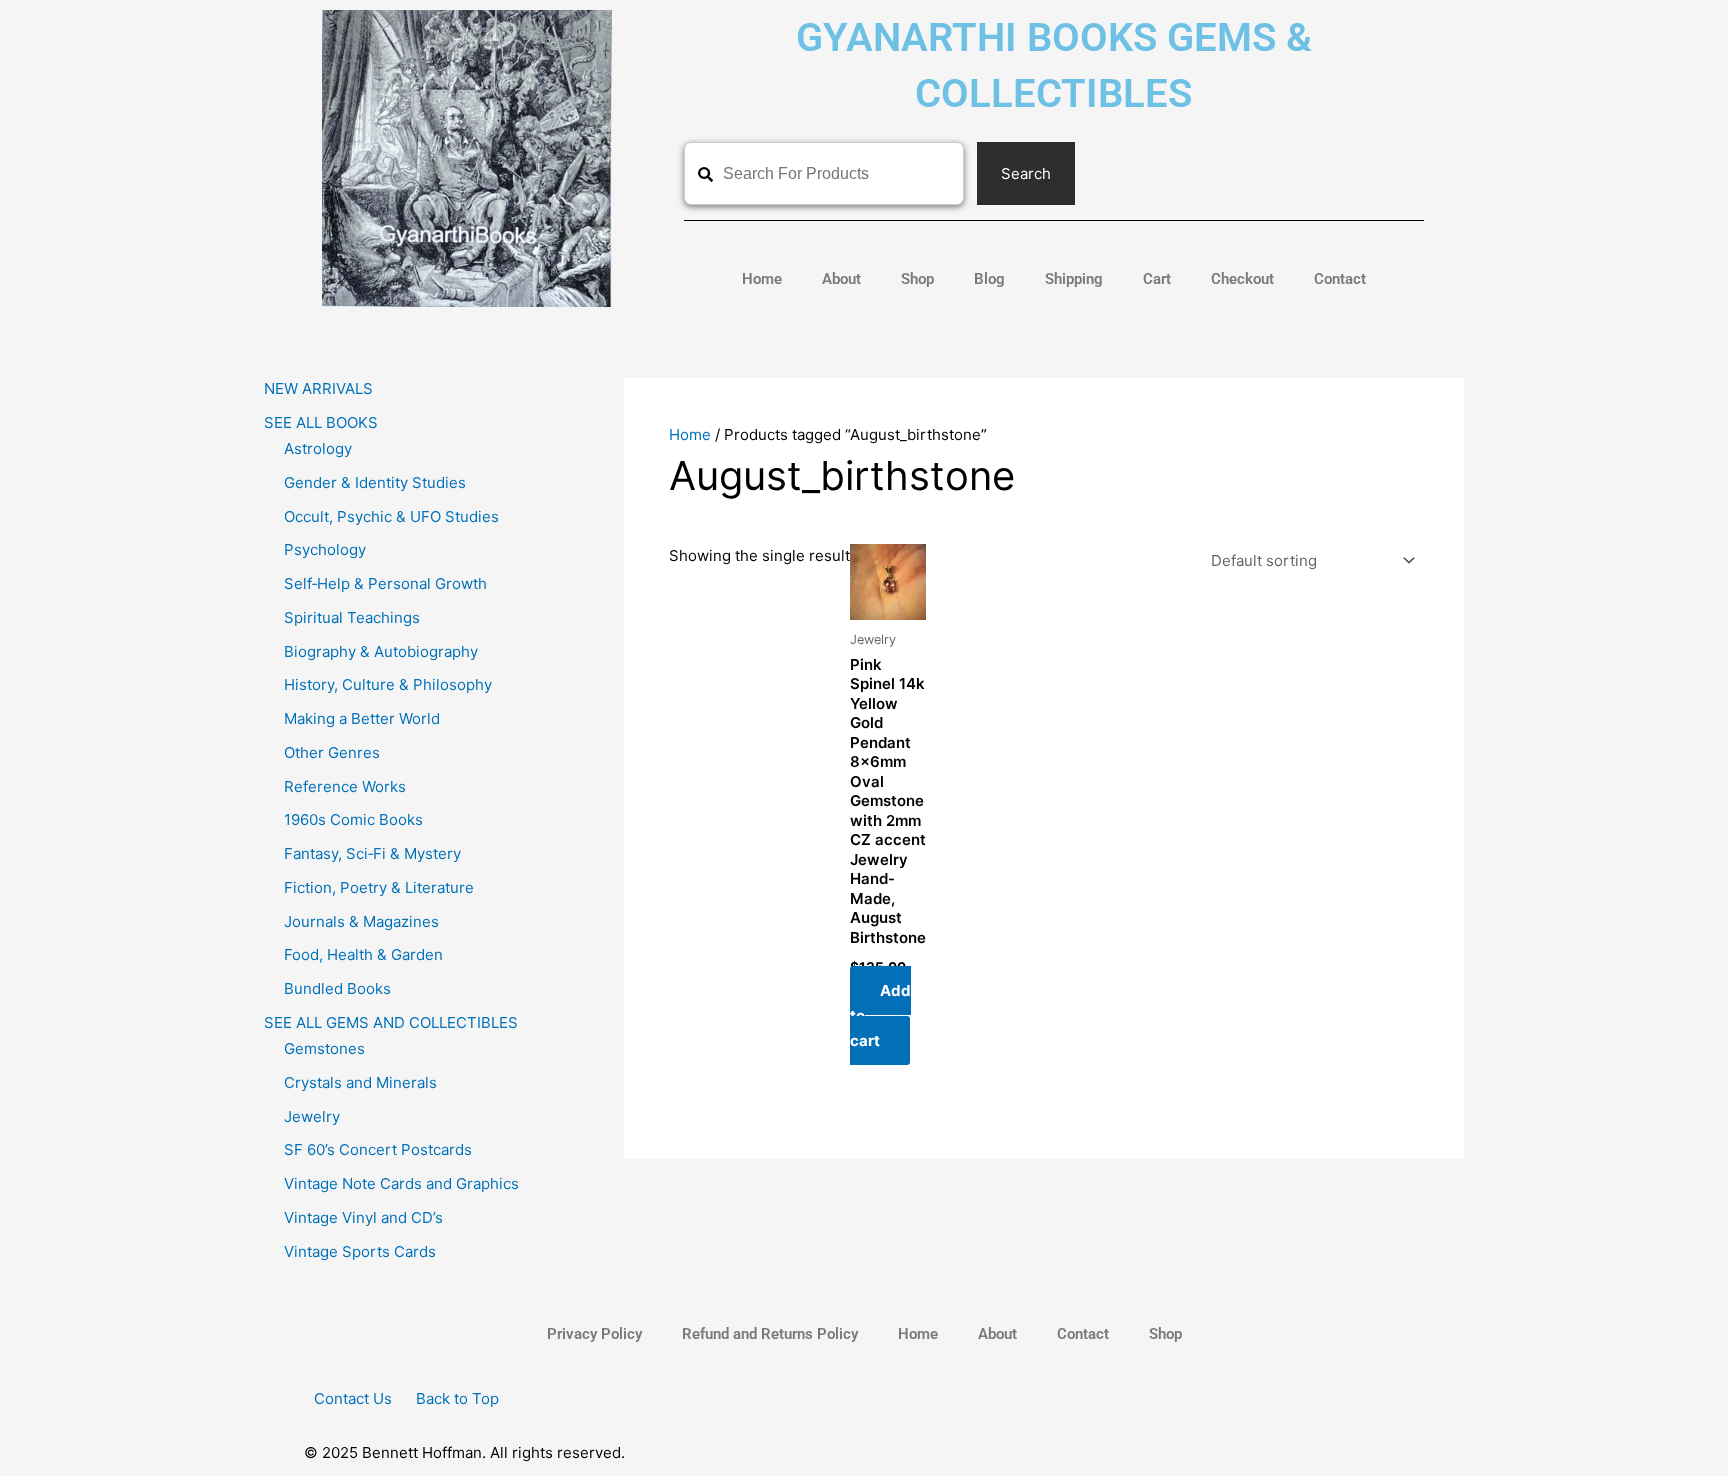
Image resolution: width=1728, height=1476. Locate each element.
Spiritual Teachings (352, 617)
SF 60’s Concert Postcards (378, 1149)
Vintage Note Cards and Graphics (401, 1183)
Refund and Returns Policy (770, 1334)
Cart (1157, 279)
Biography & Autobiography (381, 651)
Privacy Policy (594, 1334)
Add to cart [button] (880, 1015)
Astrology (318, 448)
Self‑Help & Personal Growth (385, 583)
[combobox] (824, 173)
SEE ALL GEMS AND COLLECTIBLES (391, 1022)
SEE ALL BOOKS (321, 422)
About (841, 279)
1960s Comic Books (353, 819)
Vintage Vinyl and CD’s (363, 1217)
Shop (917, 279)
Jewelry (312, 1116)
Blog (989, 279)
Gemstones (324, 1048)
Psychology (325, 549)
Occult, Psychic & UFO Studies (391, 516)
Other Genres (332, 752)
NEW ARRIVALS (318, 388)
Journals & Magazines (361, 921)
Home (762, 279)
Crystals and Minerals (360, 1082)
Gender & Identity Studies (375, 482)
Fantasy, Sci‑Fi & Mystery (372, 853)
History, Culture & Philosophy (388, 684)
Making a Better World (362, 718)
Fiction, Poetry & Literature (379, 887)
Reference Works (345, 786)
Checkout (1242, 279)
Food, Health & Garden (363, 954)
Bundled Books (337, 988)
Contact (1340, 279)
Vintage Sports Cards (360, 1251)
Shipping (1074, 279)
